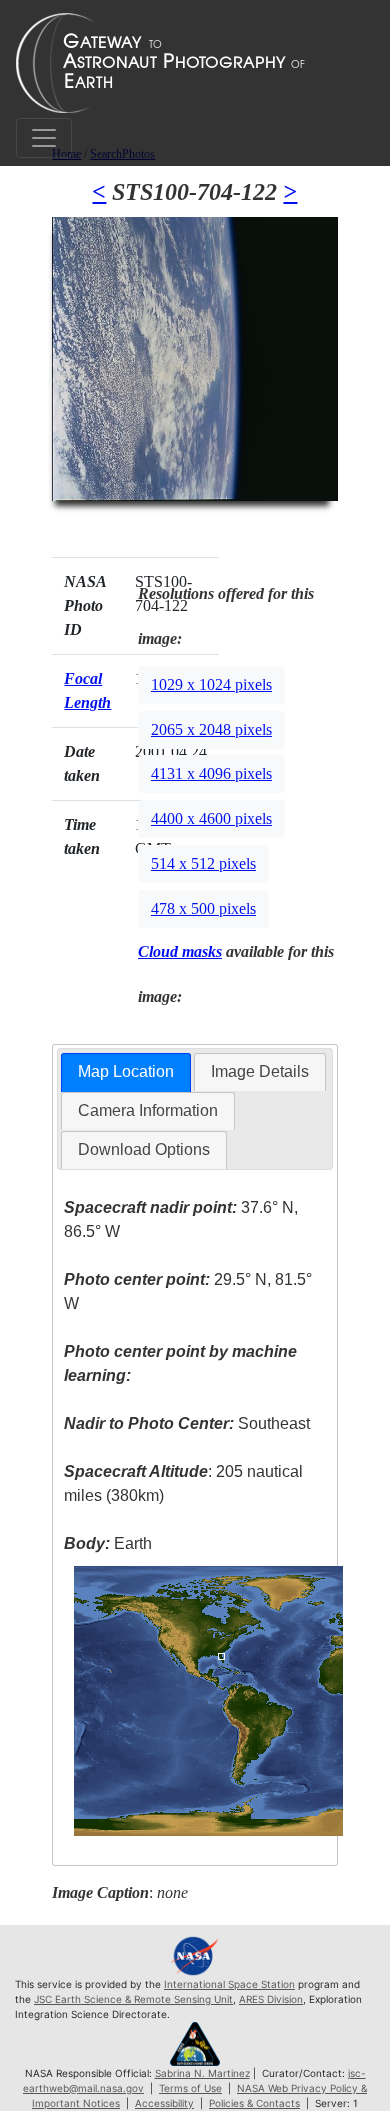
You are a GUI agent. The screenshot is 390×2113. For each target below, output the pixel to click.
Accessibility (164, 2103)
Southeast (187, 1423)
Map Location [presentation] (126, 1071)
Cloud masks (180, 951)
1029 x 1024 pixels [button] (211, 684)
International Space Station (229, 1984)
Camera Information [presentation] (148, 1110)
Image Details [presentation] (260, 1071)
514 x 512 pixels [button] (203, 863)
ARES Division (271, 1999)
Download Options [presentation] (144, 1149)
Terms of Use (190, 2088)
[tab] (126, 1072)
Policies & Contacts (254, 2103)
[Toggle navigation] (44, 138)
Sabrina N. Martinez (202, 2073)
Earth (108, 1543)
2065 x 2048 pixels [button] (211, 729)
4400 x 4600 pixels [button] (211, 818)
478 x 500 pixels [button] (203, 908)
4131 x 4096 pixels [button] (211, 773)
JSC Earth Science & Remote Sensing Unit (133, 1999)
